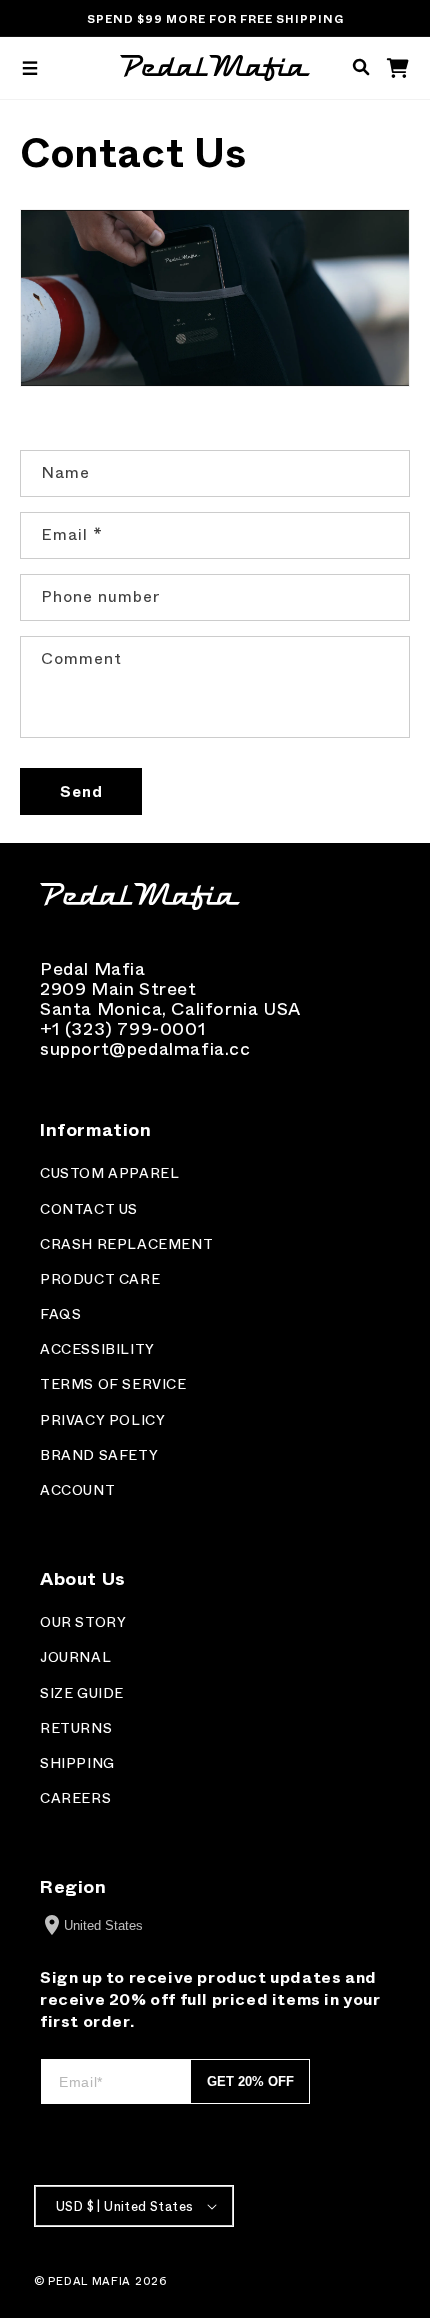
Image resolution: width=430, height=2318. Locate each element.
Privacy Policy (102, 1420)
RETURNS (76, 1728)
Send (81, 792)
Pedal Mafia (89, 2281)
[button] (30, 68)
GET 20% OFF (250, 2081)
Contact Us (89, 1209)
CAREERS (75, 1798)
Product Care (100, 1279)
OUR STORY (83, 1622)
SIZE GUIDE (82, 1693)
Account (77, 1490)
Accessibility (97, 1349)
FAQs (60, 1314)
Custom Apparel (109, 1173)
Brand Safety (99, 1455)
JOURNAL (75, 1657)
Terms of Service (113, 1384)
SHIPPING (77, 1763)
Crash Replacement (126, 1244)
